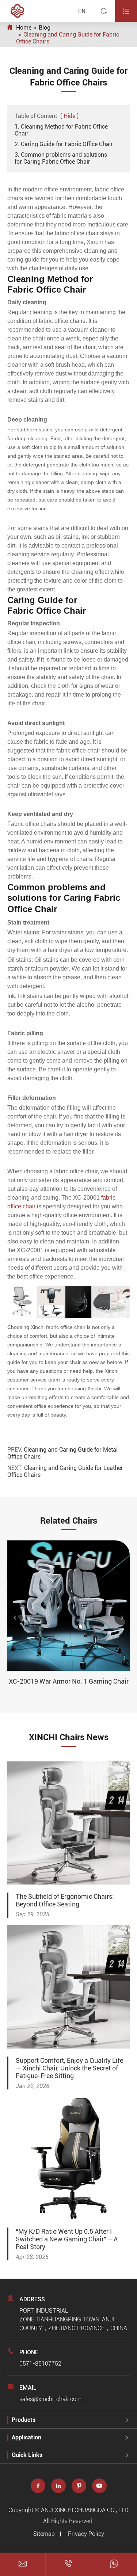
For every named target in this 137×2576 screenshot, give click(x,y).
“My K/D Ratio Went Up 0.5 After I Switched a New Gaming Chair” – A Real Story (67, 2239)
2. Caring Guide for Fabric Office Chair (64, 144)
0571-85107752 (40, 2364)
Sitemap (44, 2534)
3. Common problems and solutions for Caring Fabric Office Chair (61, 158)
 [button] (15, 1617)
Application (26, 2437)
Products (24, 2420)
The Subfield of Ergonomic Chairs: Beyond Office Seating (65, 1900)
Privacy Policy (86, 2534)
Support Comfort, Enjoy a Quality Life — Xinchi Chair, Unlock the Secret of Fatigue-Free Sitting (69, 2068)
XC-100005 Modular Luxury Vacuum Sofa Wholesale (71, 1685)
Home (24, 28)
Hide (69, 116)
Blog (45, 28)
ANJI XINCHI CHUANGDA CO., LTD (85, 2510)
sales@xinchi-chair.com (50, 2399)
